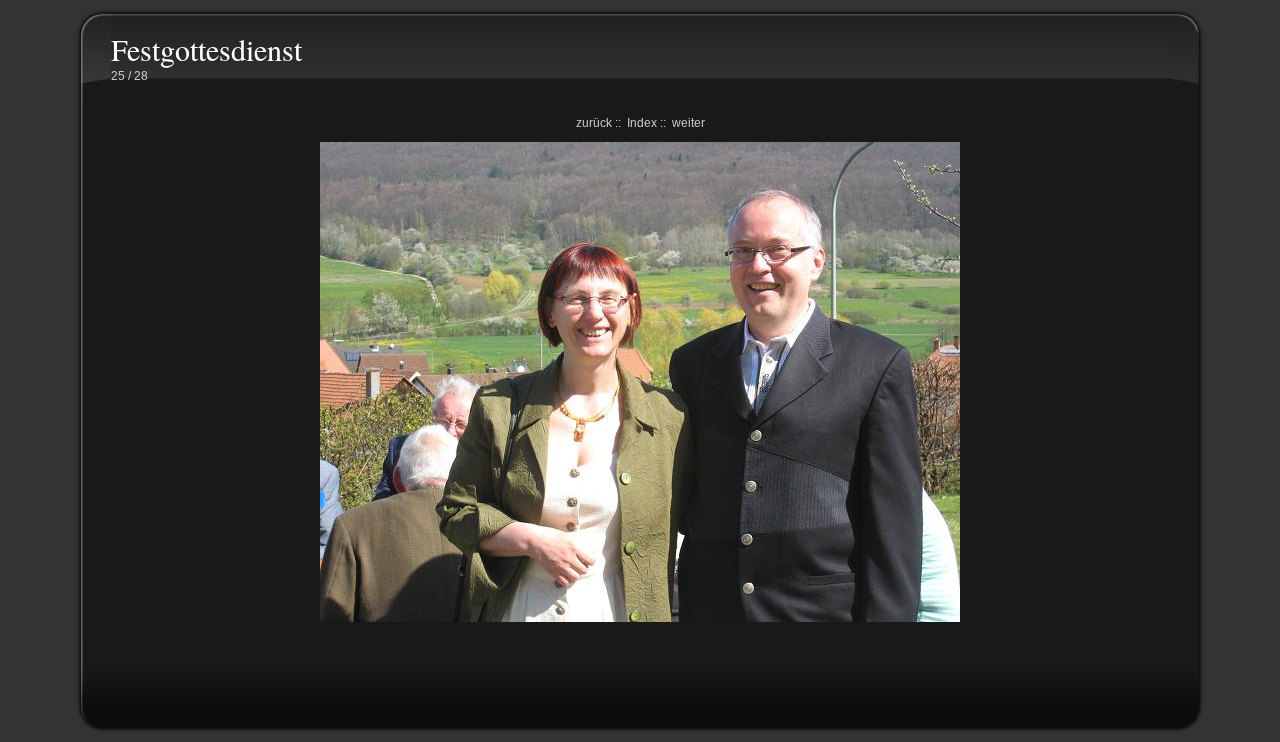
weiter (688, 123)
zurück (594, 123)
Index (642, 123)
